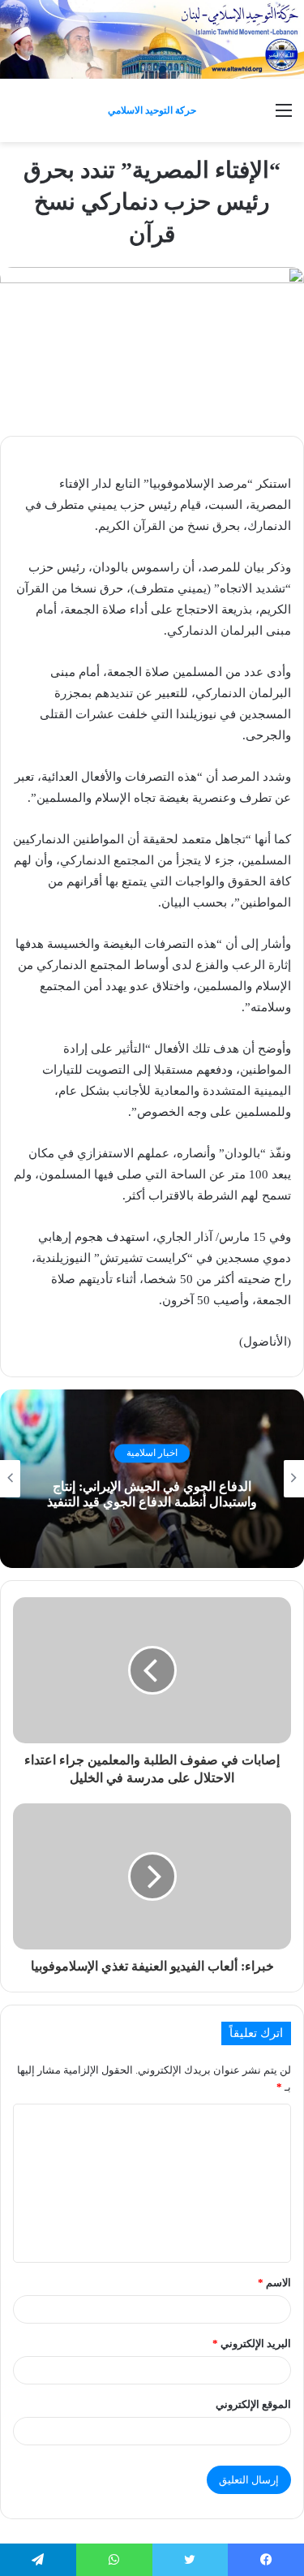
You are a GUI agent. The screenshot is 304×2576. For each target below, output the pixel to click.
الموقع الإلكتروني (253, 2404)
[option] (152, 1479)
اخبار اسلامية (152, 1454)
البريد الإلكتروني (252, 2343)
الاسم (274, 2283)
